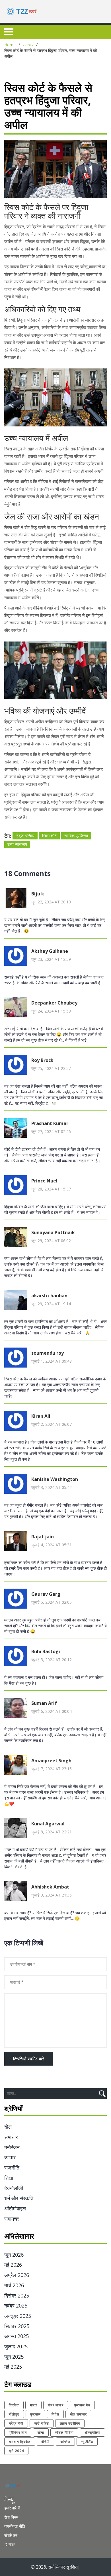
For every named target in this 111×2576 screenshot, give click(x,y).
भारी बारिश (42, 2423)
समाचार (28, 45)
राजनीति (12, 2168)
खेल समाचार (78, 2414)
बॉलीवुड (14, 2414)
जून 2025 (14, 2357)
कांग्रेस (65, 2442)
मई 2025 (13, 2367)
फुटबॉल (35, 2414)
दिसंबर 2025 (17, 2296)
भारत (33, 2405)
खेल (8, 2127)
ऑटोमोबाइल (15, 2208)
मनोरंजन (12, 2147)
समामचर (12, 2219)
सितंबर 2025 (17, 2326)
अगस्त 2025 (17, 2336)
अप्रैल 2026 (17, 2275)
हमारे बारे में (12, 2508)
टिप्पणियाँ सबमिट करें (28, 2059)
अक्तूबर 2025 (18, 2316)
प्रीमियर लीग (18, 2432)
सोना (41, 2432)
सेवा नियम (11, 2517)
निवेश (55, 2414)
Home (10, 45)
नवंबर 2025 (16, 2306)
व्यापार (10, 2157)
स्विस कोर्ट (49, 836)
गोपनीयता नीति (15, 2526)
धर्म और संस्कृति (19, 2198)
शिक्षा (9, 2178)
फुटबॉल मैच (82, 2405)
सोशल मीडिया (64, 2432)
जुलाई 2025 (16, 2346)
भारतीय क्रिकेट (20, 2442)
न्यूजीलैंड (87, 2442)
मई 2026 (13, 2265)
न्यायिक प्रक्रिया (76, 836)
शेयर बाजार (56, 2405)
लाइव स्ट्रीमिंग (70, 2423)
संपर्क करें (11, 2535)
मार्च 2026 (14, 2285)
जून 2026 (14, 2255)
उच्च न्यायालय (17, 844)
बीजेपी (45, 2442)
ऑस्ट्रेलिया (92, 2432)
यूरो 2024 (16, 2451)
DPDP (10, 2544)
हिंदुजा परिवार (25, 836)
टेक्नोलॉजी (14, 2188)
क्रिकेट (14, 2405)
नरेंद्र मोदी (16, 2423)
